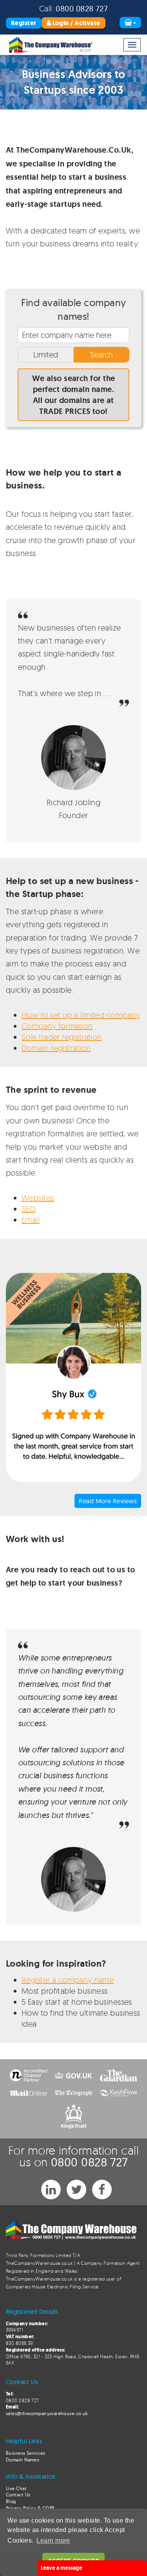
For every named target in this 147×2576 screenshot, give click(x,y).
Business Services (26, 2453)
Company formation (57, 1026)
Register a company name (68, 1980)
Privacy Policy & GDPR (30, 2508)
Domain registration (56, 1048)
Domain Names (23, 2460)
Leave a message (62, 2568)
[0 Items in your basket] (130, 23)
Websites (38, 1198)
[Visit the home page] (50, 45)
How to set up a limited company (81, 1015)
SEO (29, 1209)
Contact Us (18, 2495)
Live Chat (16, 2488)
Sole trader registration (62, 1037)
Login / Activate (76, 23)
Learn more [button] (53, 2540)
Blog (11, 2501)
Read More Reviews (108, 1501)
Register (24, 23)
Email (31, 1220)
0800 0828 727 (82, 8)
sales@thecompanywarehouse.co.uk (47, 2413)
